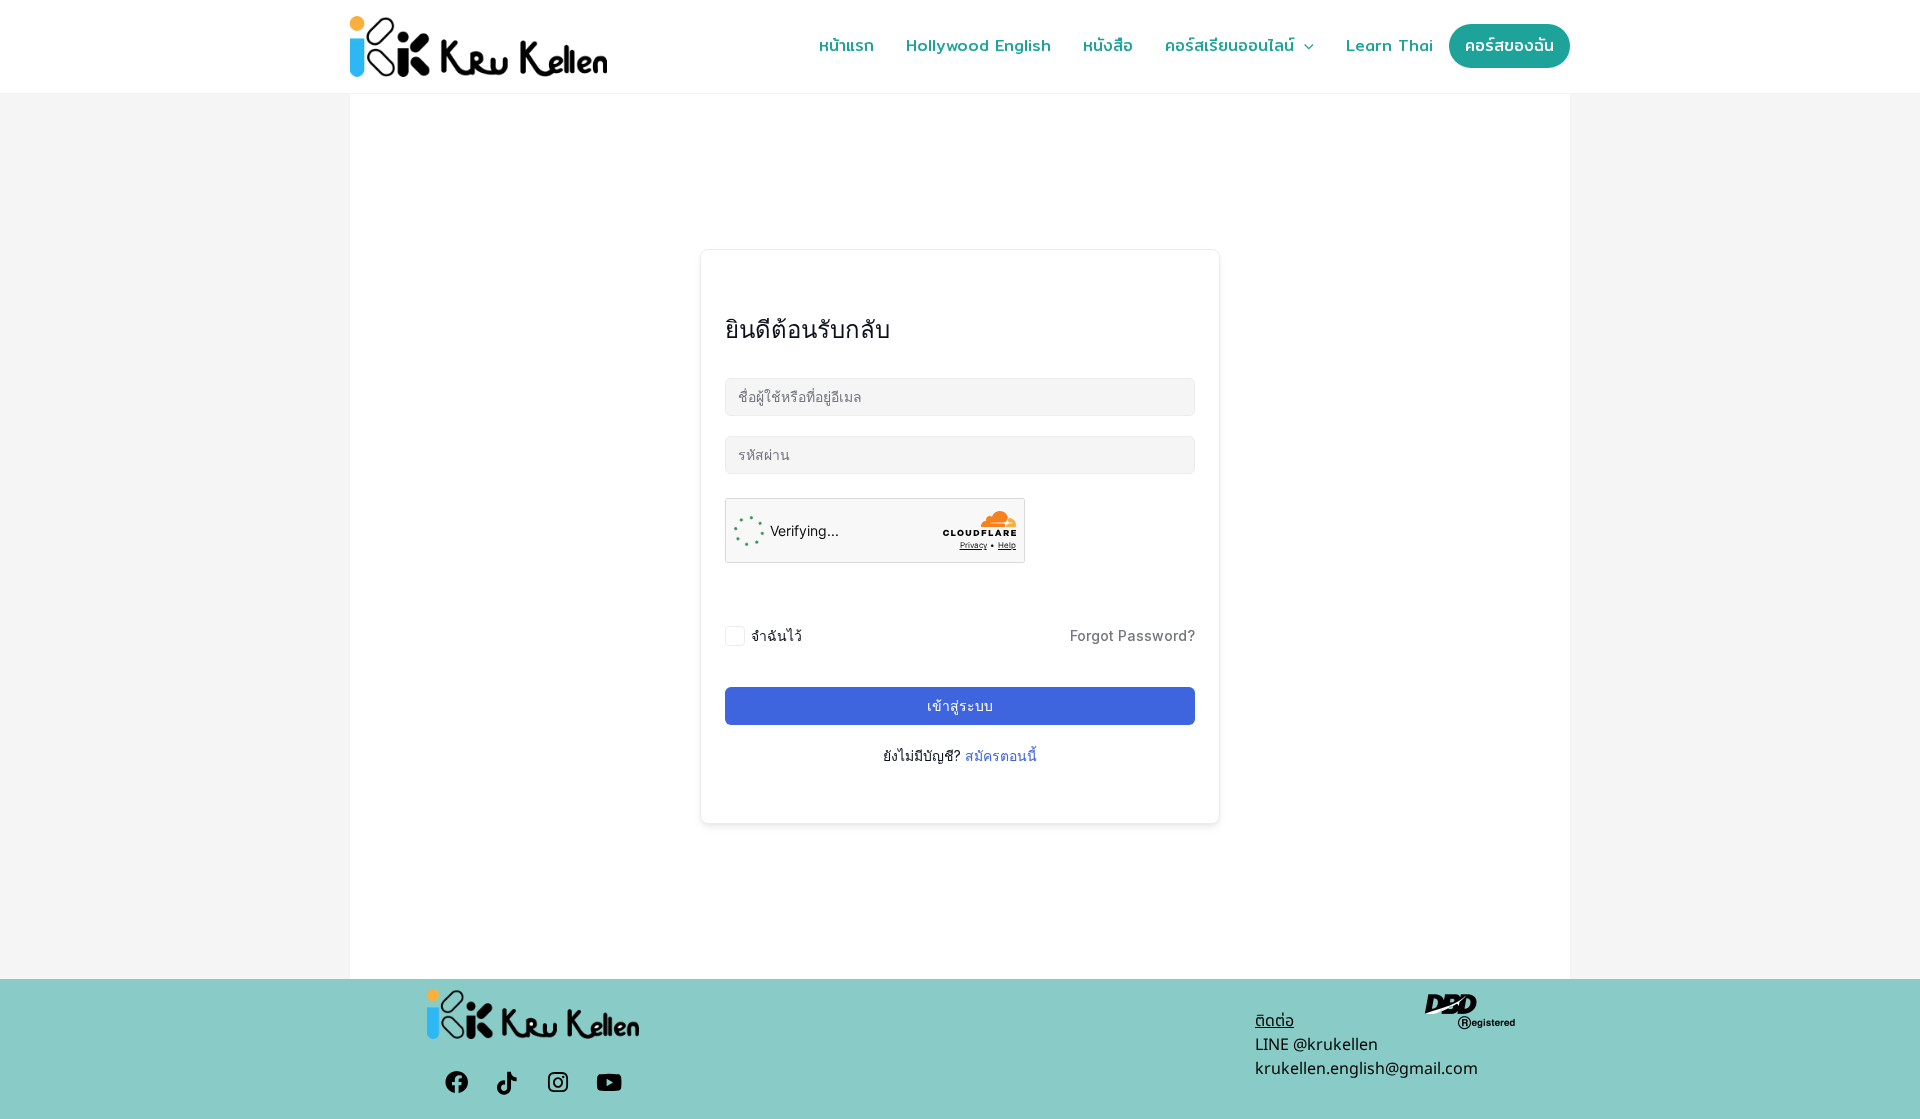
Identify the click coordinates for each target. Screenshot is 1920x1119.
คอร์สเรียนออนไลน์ (1229, 45)
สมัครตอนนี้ (1001, 755)
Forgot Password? (1132, 635)
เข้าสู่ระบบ (960, 705)
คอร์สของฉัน (1509, 45)
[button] (1304, 46)
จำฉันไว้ (776, 635)
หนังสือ (1108, 45)
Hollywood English (978, 45)
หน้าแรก (846, 45)
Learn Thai (1389, 45)
